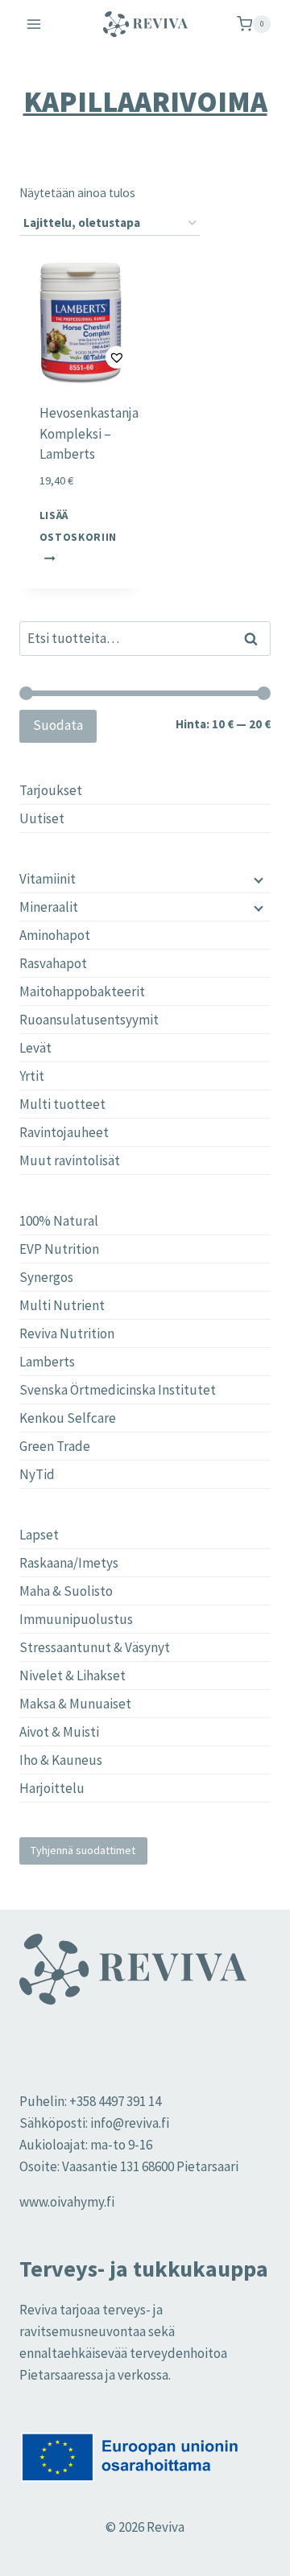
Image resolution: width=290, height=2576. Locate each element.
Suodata (58, 725)
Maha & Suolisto (66, 1591)
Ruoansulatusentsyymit (89, 1020)
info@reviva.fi (130, 2123)
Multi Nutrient (62, 1305)
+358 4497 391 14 (115, 2101)
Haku (255, 639)
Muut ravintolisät (70, 1160)
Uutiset (42, 818)
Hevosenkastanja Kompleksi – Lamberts (89, 433)
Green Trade (55, 1446)
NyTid (37, 1474)
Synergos (46, 1277)
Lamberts (47, 1362)
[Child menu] (257, 879)
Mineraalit (49, 907)
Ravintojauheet (64, 1132)
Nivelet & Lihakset (72, 1675)
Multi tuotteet (62, 1104)
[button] (81, 358)
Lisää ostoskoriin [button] (78, 526)
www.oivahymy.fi (67, 2202)
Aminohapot (55, 935)
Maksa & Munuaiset (75, 1704)
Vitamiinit (48, 879)
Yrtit (32, 1076)
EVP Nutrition (59, 1249)
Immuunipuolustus (76, 1619)
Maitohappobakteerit (82, 991)
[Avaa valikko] (34, 24)
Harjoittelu (52, 1788)
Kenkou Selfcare (68, 1418)
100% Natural (59, 1221)
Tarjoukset (51, 790)
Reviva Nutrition (67, 1333)
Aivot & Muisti (59, 1732)
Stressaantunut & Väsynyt (95, 1647)
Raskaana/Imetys (69, 1563)
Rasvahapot (53, 963)
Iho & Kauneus (61, 1760)
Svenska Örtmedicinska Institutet (118, 1390)
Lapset (39, 1535)
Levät (35, 1048)
